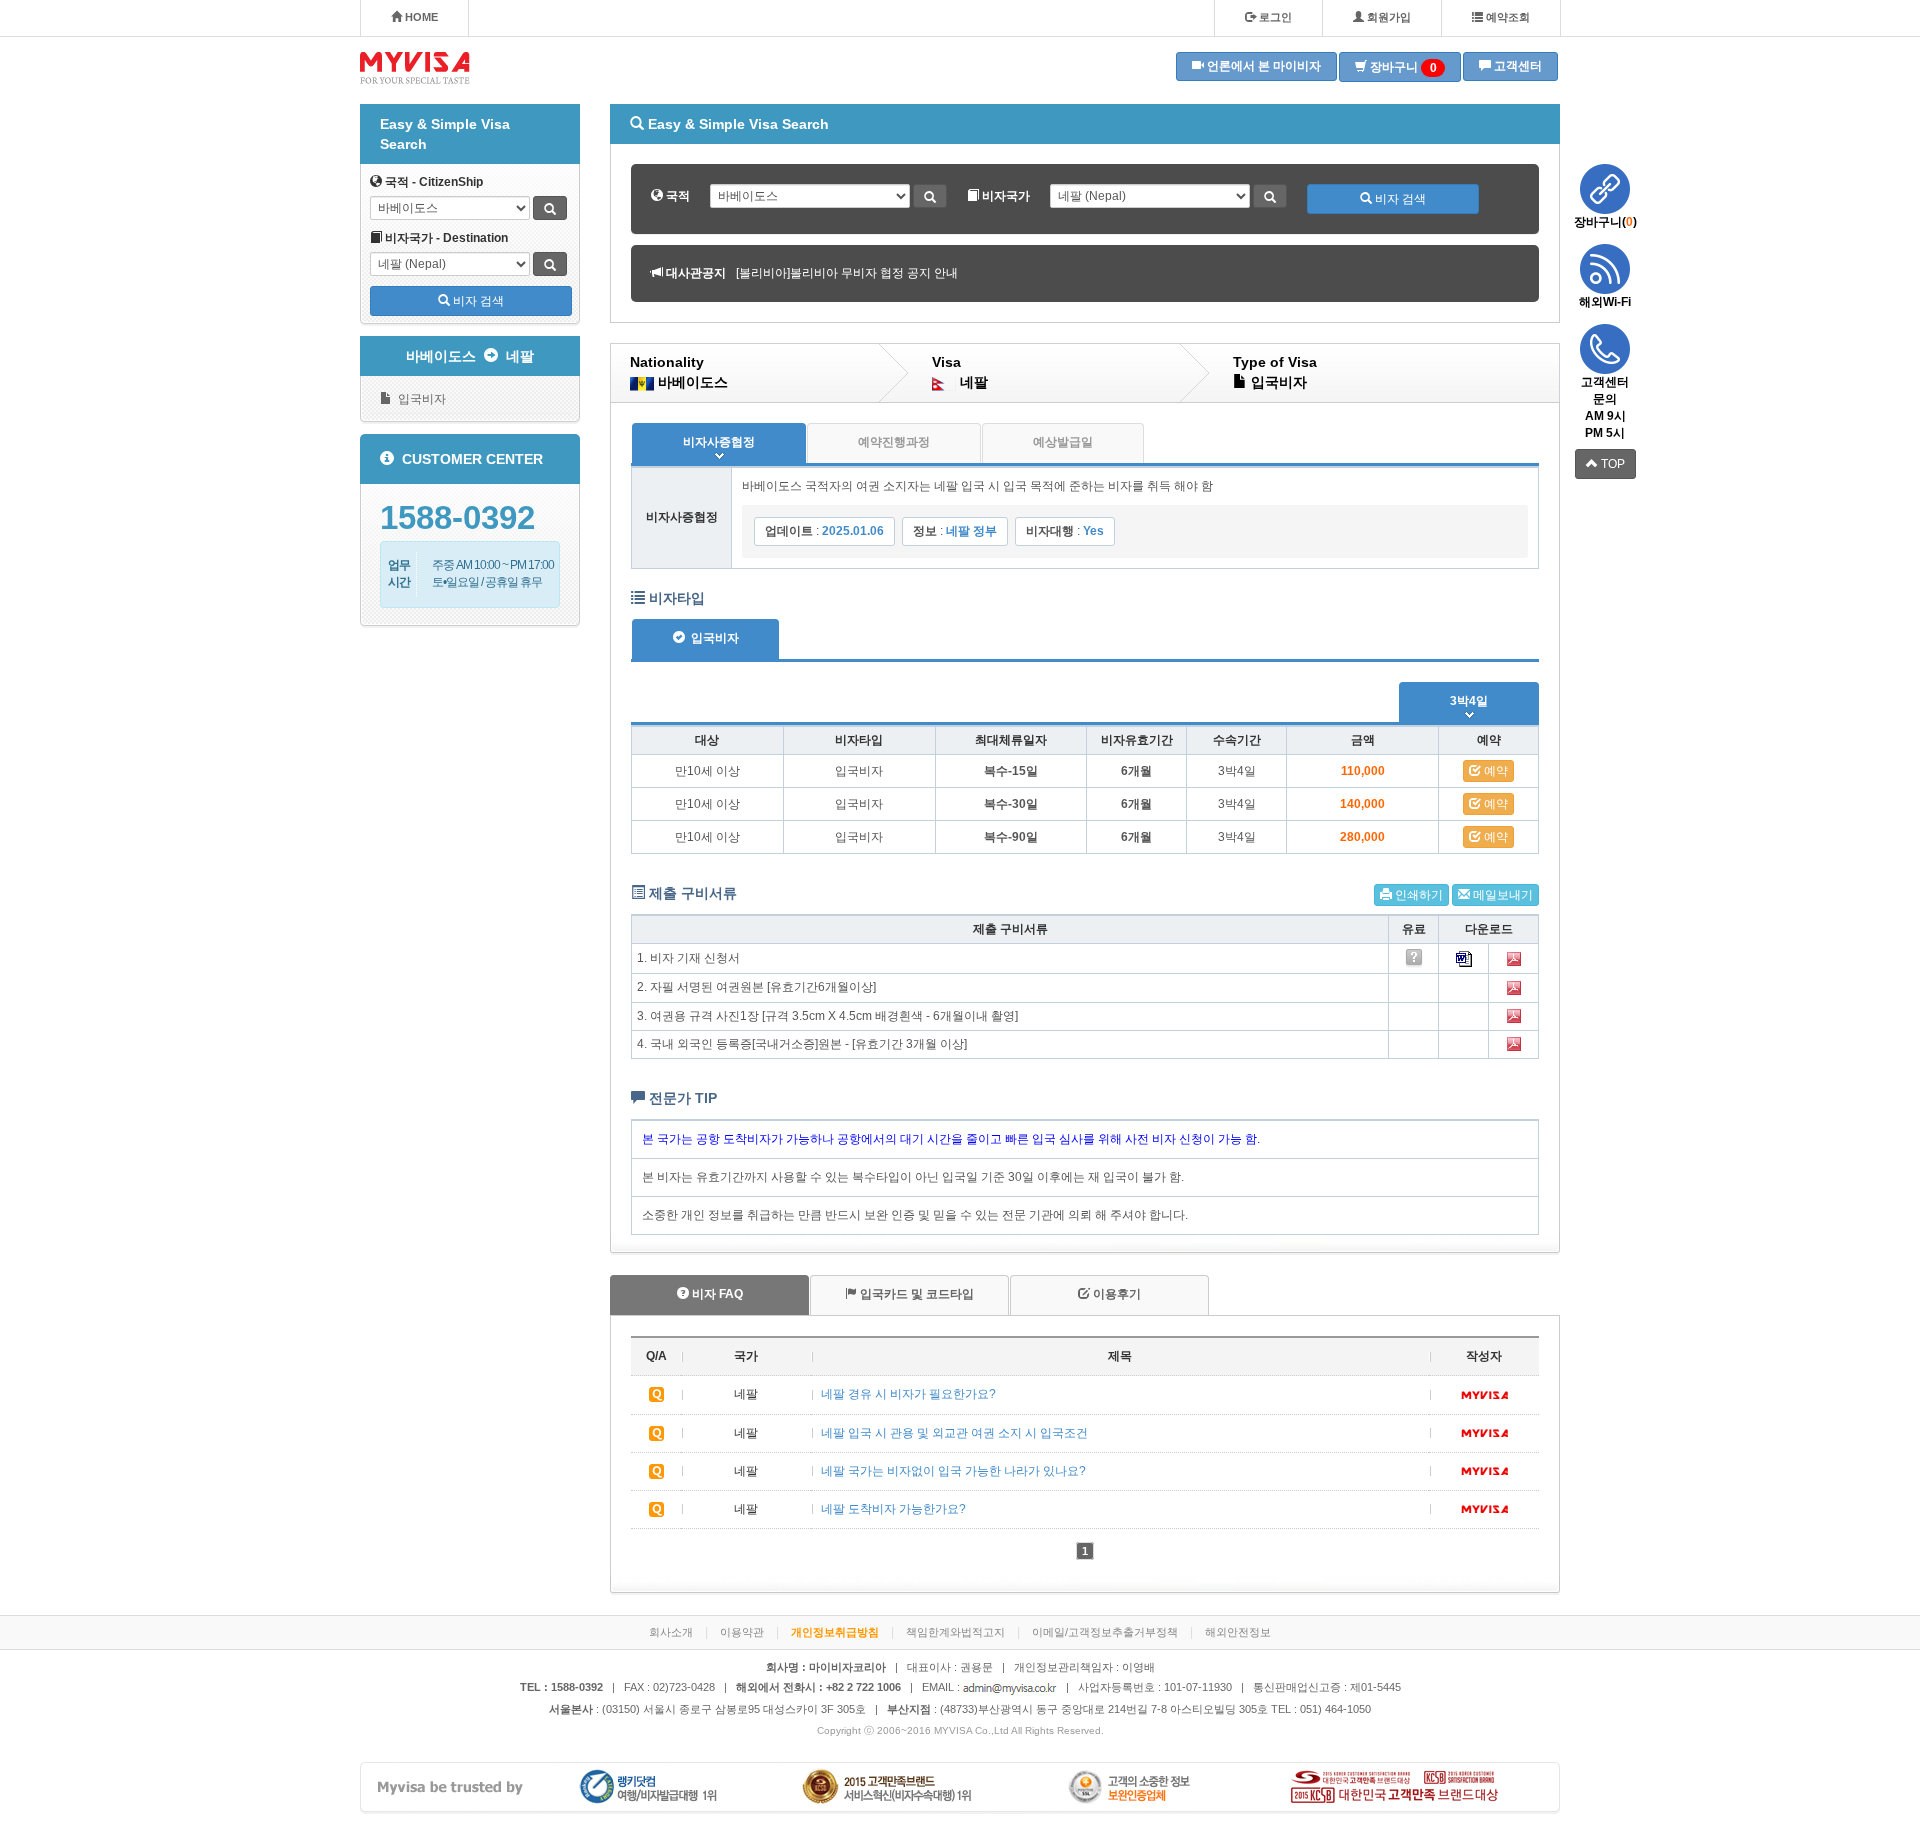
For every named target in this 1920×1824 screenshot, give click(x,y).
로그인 (1274, 17)
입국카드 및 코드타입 (915, 1294)
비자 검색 (477, 301)
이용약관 (742, 1632)
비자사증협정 (719, 442)
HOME (420, 17)
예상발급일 (1063, 442)
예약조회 (1506, 17)
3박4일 (1469, 701)
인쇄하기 (1417, 895)
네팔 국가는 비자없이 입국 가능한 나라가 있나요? (953, 1471)
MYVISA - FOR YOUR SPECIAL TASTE (415, 68)
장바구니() (1605, 222)
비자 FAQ (716, 1294)
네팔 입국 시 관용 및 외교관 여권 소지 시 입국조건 (954, 1433)
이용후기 (1115, 1294)
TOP (1611, 464)
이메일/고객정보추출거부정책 (1105, 1632)
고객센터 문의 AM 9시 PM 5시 (1605, 407)
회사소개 (671, 1632)
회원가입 (1387, 17)
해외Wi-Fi (1605, 302)
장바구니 (1402, 67)
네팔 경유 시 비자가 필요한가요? (908, 1394)
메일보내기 (1501, 895)
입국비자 (419, 399)
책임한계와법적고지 (955, 1632)
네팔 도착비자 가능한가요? (893, 1509)
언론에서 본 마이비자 (1262, 66)
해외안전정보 (1238, 1632)
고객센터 (1516, 66)
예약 (1494, 771)
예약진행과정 (894, 442)
